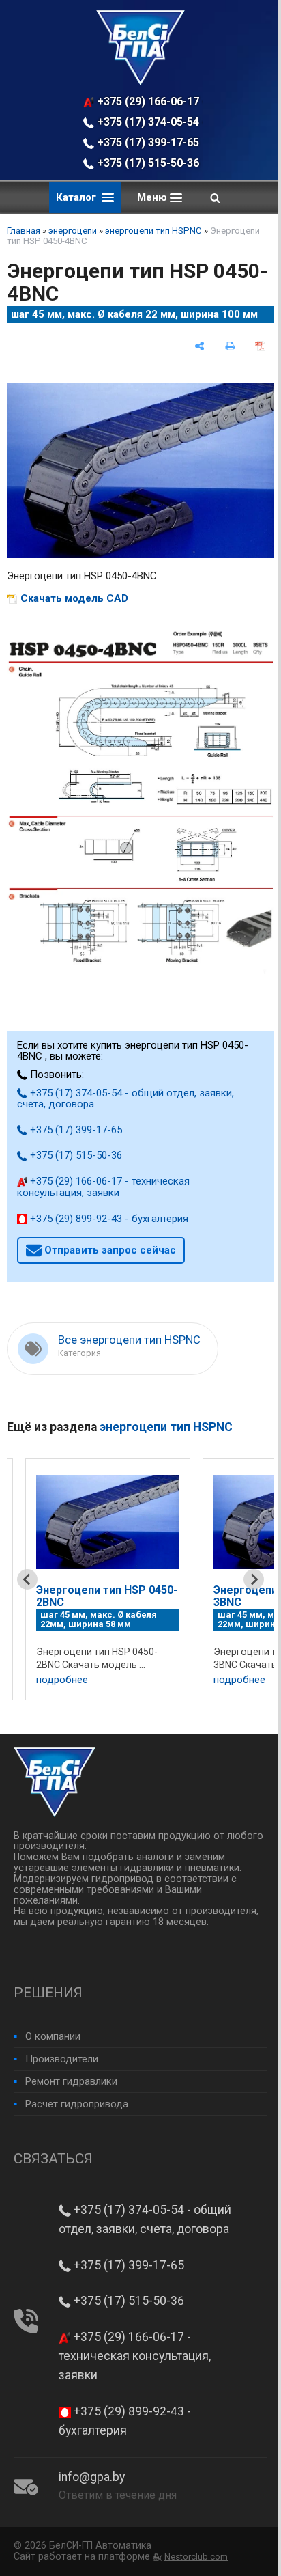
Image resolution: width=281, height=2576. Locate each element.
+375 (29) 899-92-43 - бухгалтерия (108, 1219)
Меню (153, 197)
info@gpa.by (92, 2477)
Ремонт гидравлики (71, 2081)
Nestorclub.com (196, 2557)
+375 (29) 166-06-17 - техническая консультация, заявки (148, 101)
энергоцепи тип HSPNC (153, 231)
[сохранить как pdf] (260, 346)
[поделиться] (199, 346)
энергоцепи (73, 231)
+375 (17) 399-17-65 (147, 142)
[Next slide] (254, 1579)
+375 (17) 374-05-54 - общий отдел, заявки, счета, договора (148, 122)
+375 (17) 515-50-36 (147, 163)
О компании (53, 2036)
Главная (24, 231)
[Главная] (140, 82)
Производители (62, 2059)
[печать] (230, 346)
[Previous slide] (27, 1579)
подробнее (62, 1680)
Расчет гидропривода (77, 2104)
